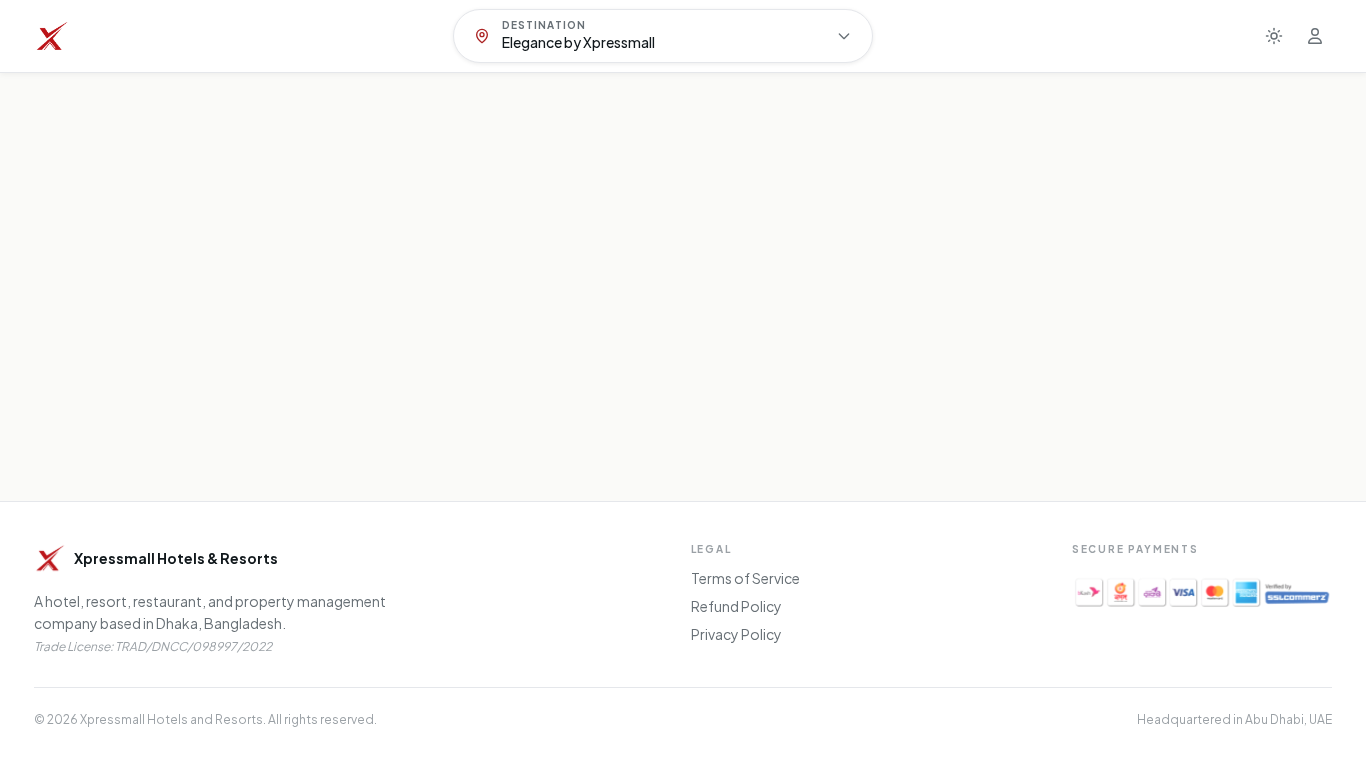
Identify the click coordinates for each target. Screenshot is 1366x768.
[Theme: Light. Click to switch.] (1274, 36)
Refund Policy (736, 606)
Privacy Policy (736, 634)
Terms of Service (745, 578)
